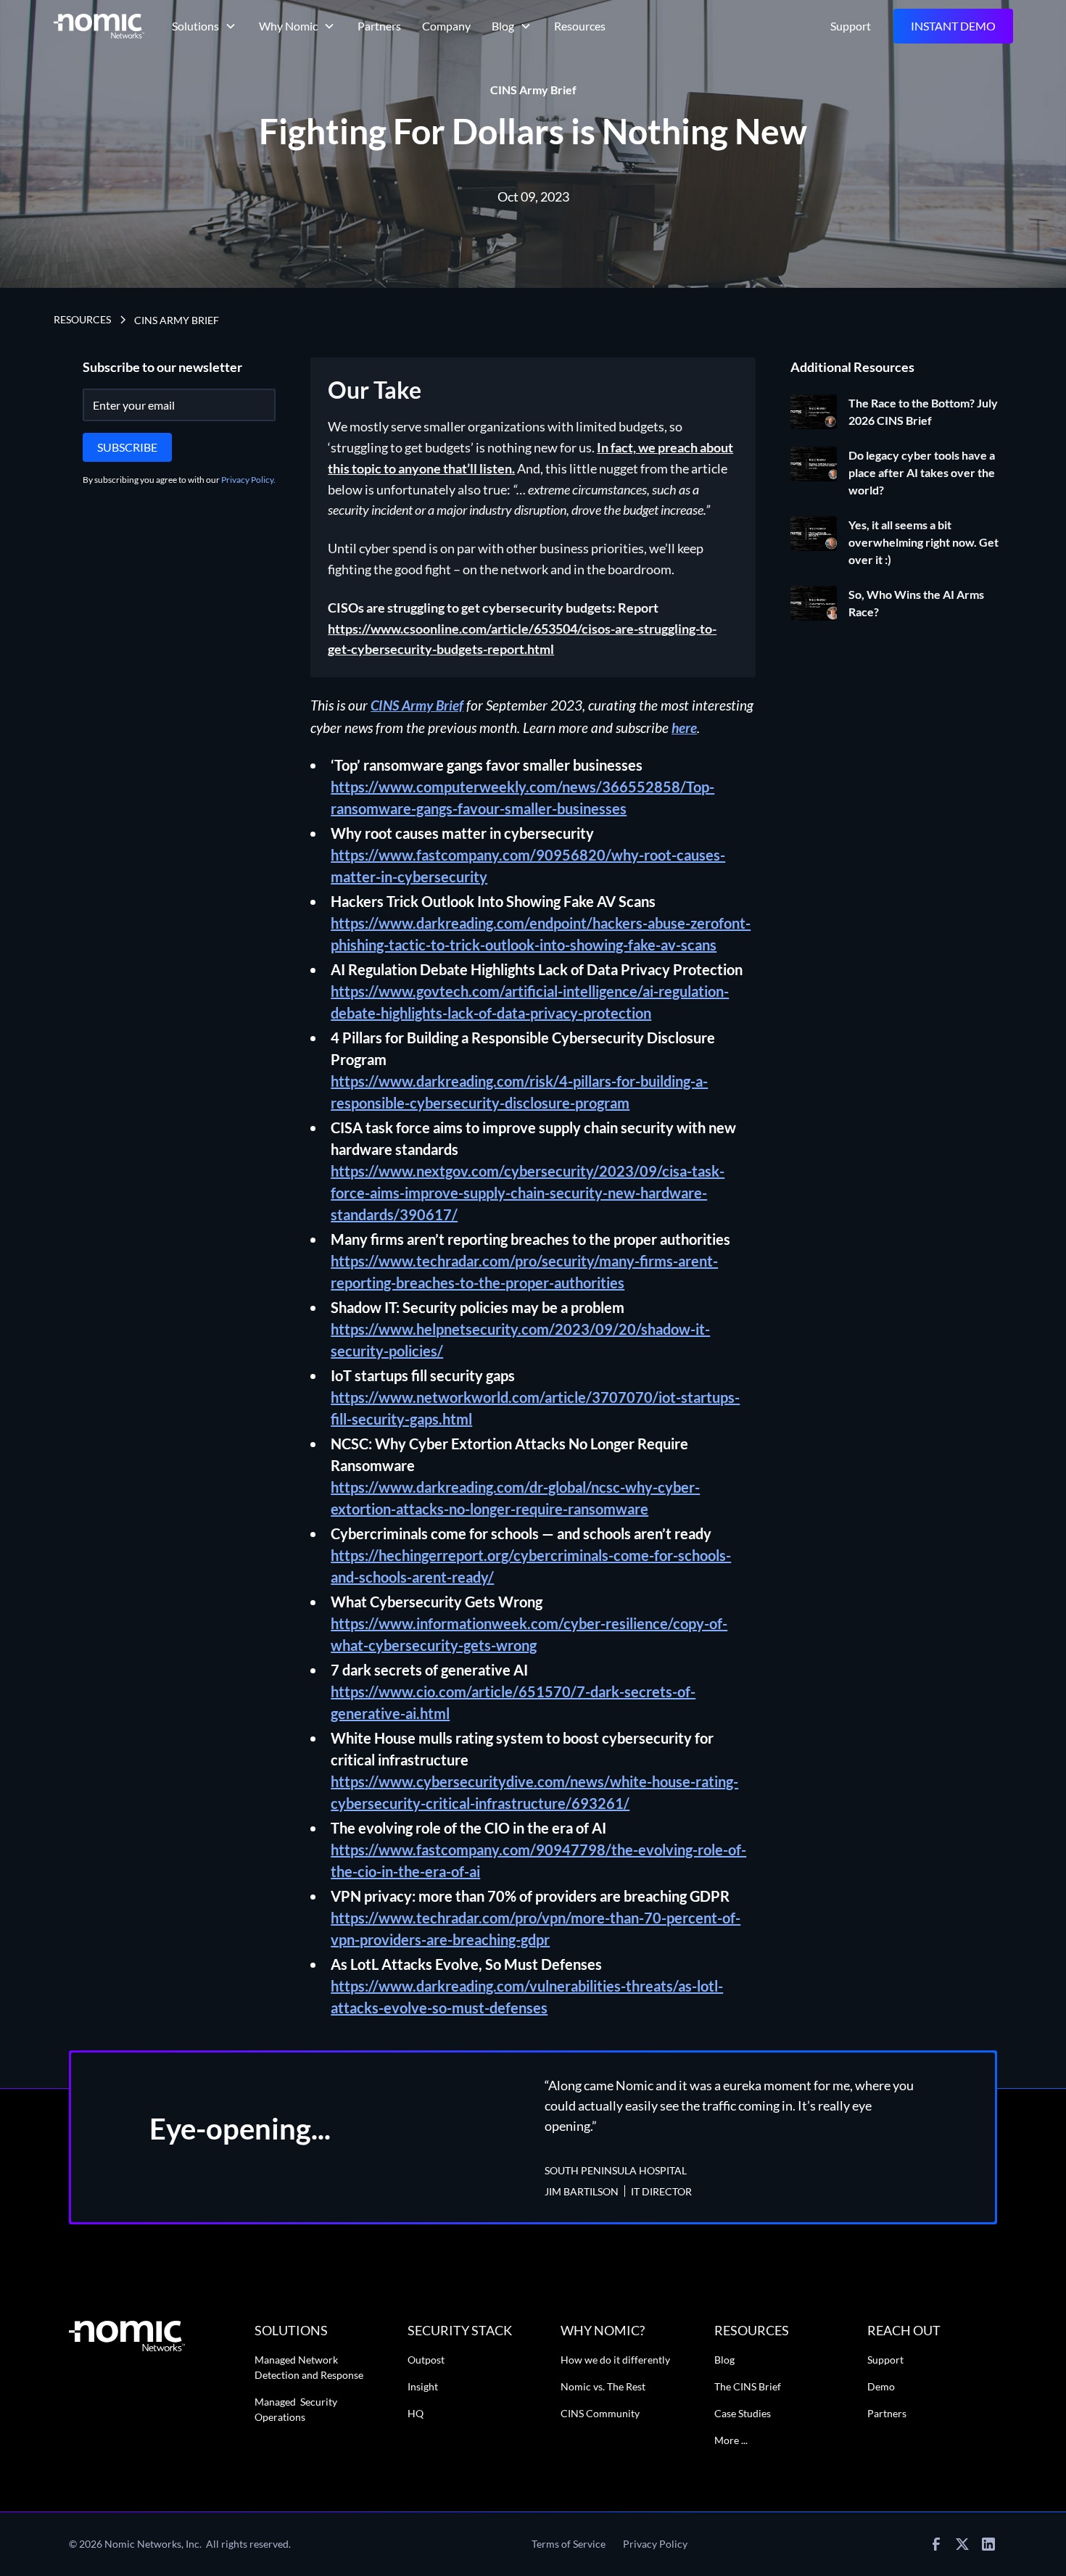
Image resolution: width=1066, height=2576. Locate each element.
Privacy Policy (655, 2544)
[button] (205, 26)
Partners (379, 26)
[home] (99, 26)
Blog (724, 2360)
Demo (881, 2386)
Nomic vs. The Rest (603, 2386)
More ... (731, 2440)
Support (851, 26)
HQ (416, 2413)
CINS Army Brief (177, 320)
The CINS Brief (748, 2386)
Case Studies (743, 2413)
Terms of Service (569, 2544)
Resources (580, 26)
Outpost (426, 2360)
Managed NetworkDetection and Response (309, 2367)
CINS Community (600, 2413)
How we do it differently (615, 2360)
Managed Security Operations (296, 2409)
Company (446, 26)
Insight (423, 2386)
